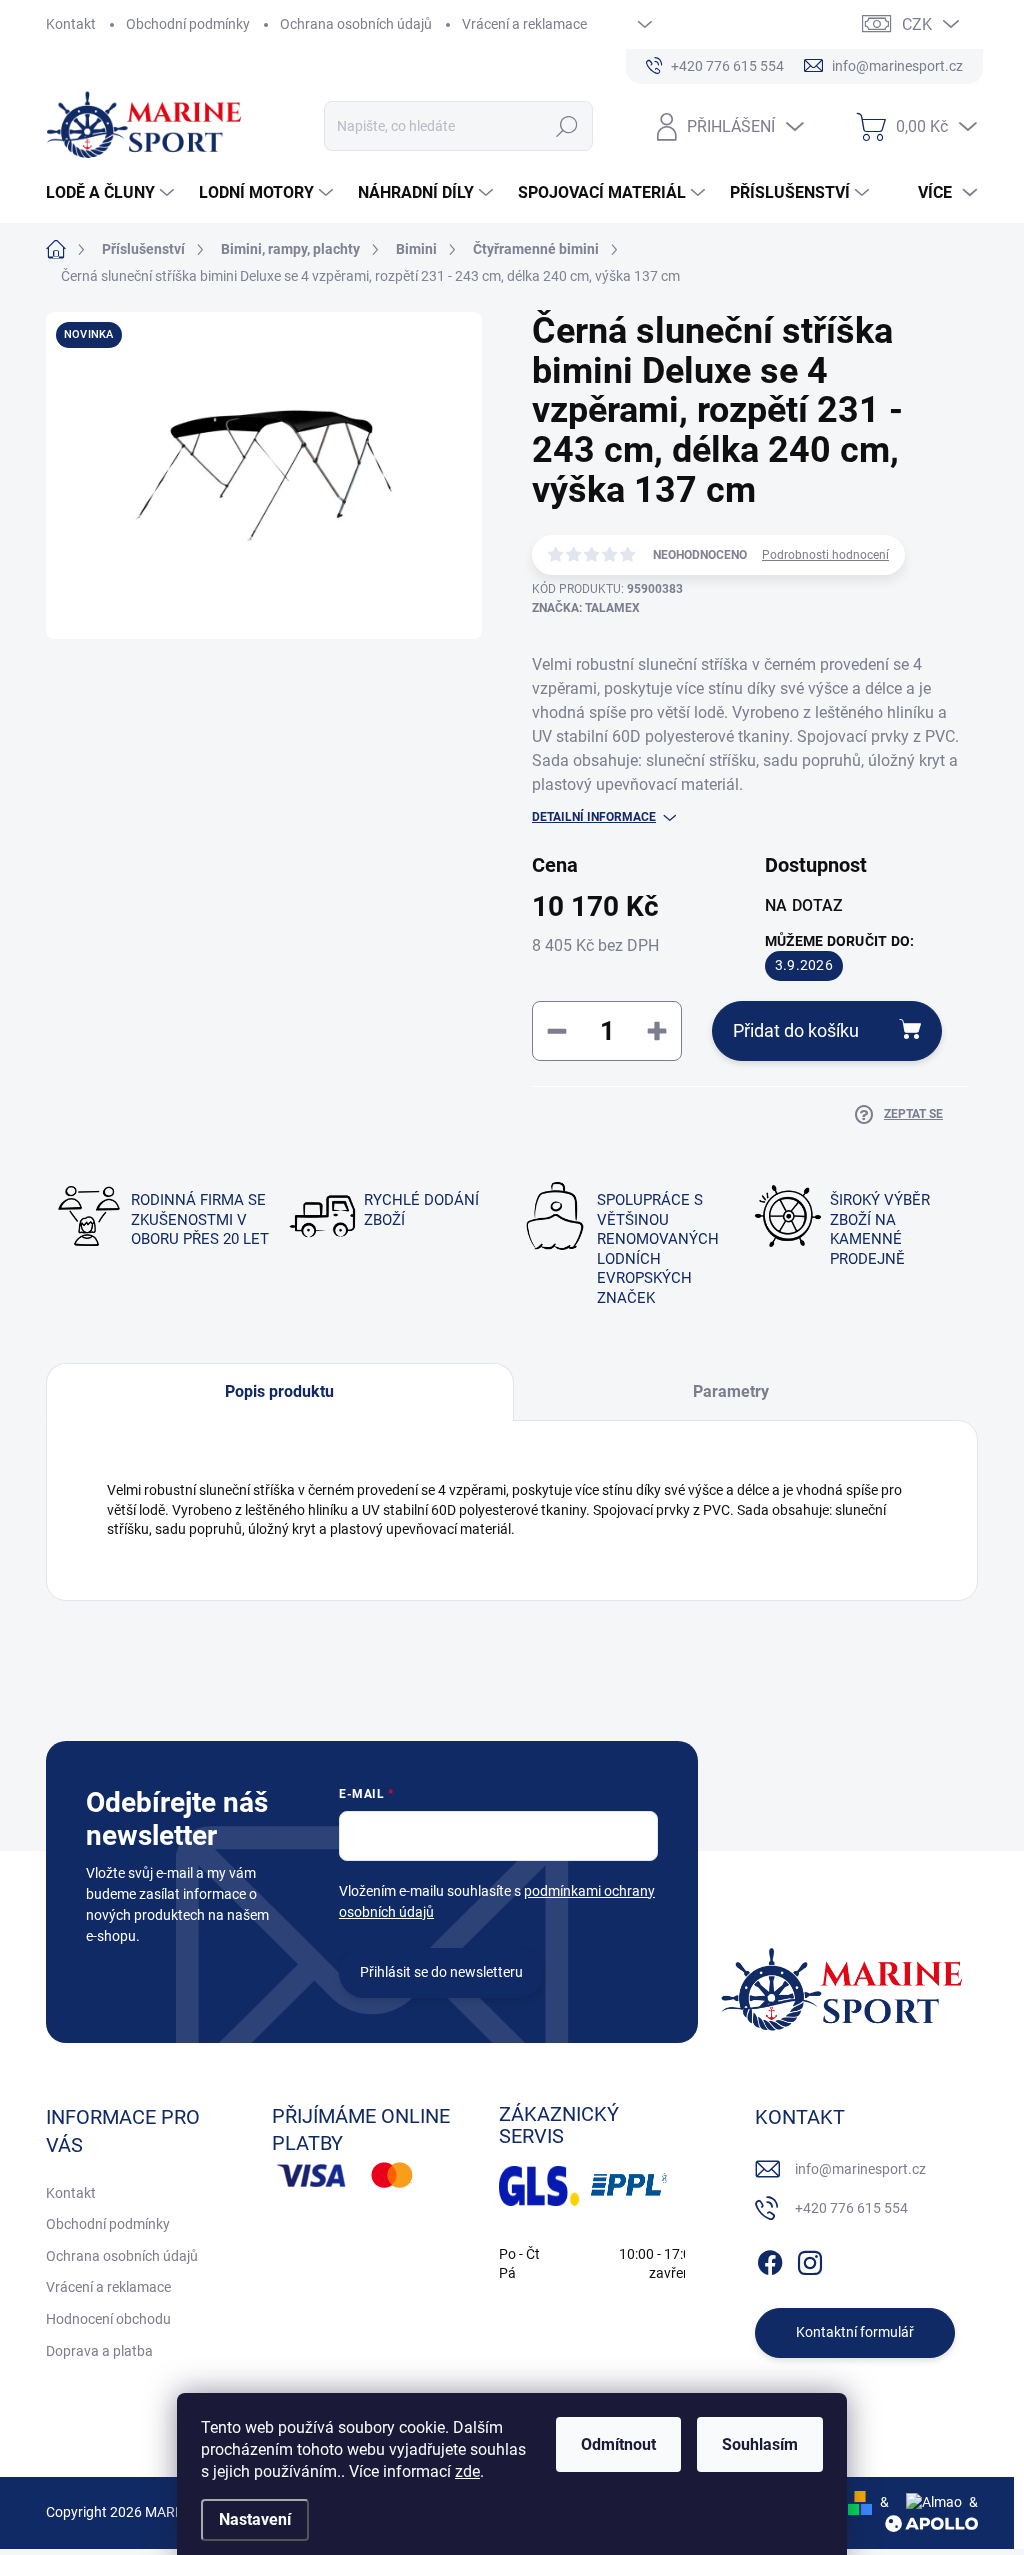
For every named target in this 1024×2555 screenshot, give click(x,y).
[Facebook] (770, 2259)
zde (467, 2471)
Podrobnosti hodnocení (825, 555)
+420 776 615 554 (851, 2208)
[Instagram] (810, 2259)
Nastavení (255, 2519)
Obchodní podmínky (188, 24)
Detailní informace (594, 817)
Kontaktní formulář (855, 2332)
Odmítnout (618, 2444)
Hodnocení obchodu (108, 2319)
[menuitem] (112, 193)
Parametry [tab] (731, 1391)
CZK (917, 24)
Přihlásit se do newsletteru (441, 1972)
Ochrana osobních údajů (356, 24)
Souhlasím (760, 2444)
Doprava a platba (99, 2351)
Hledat (566, 126)
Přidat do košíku (796, 1030)
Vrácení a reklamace (524, 24)
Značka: (586, 608)
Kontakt (71, 24)
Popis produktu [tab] (279, 1391)
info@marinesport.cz (860, 2169)
